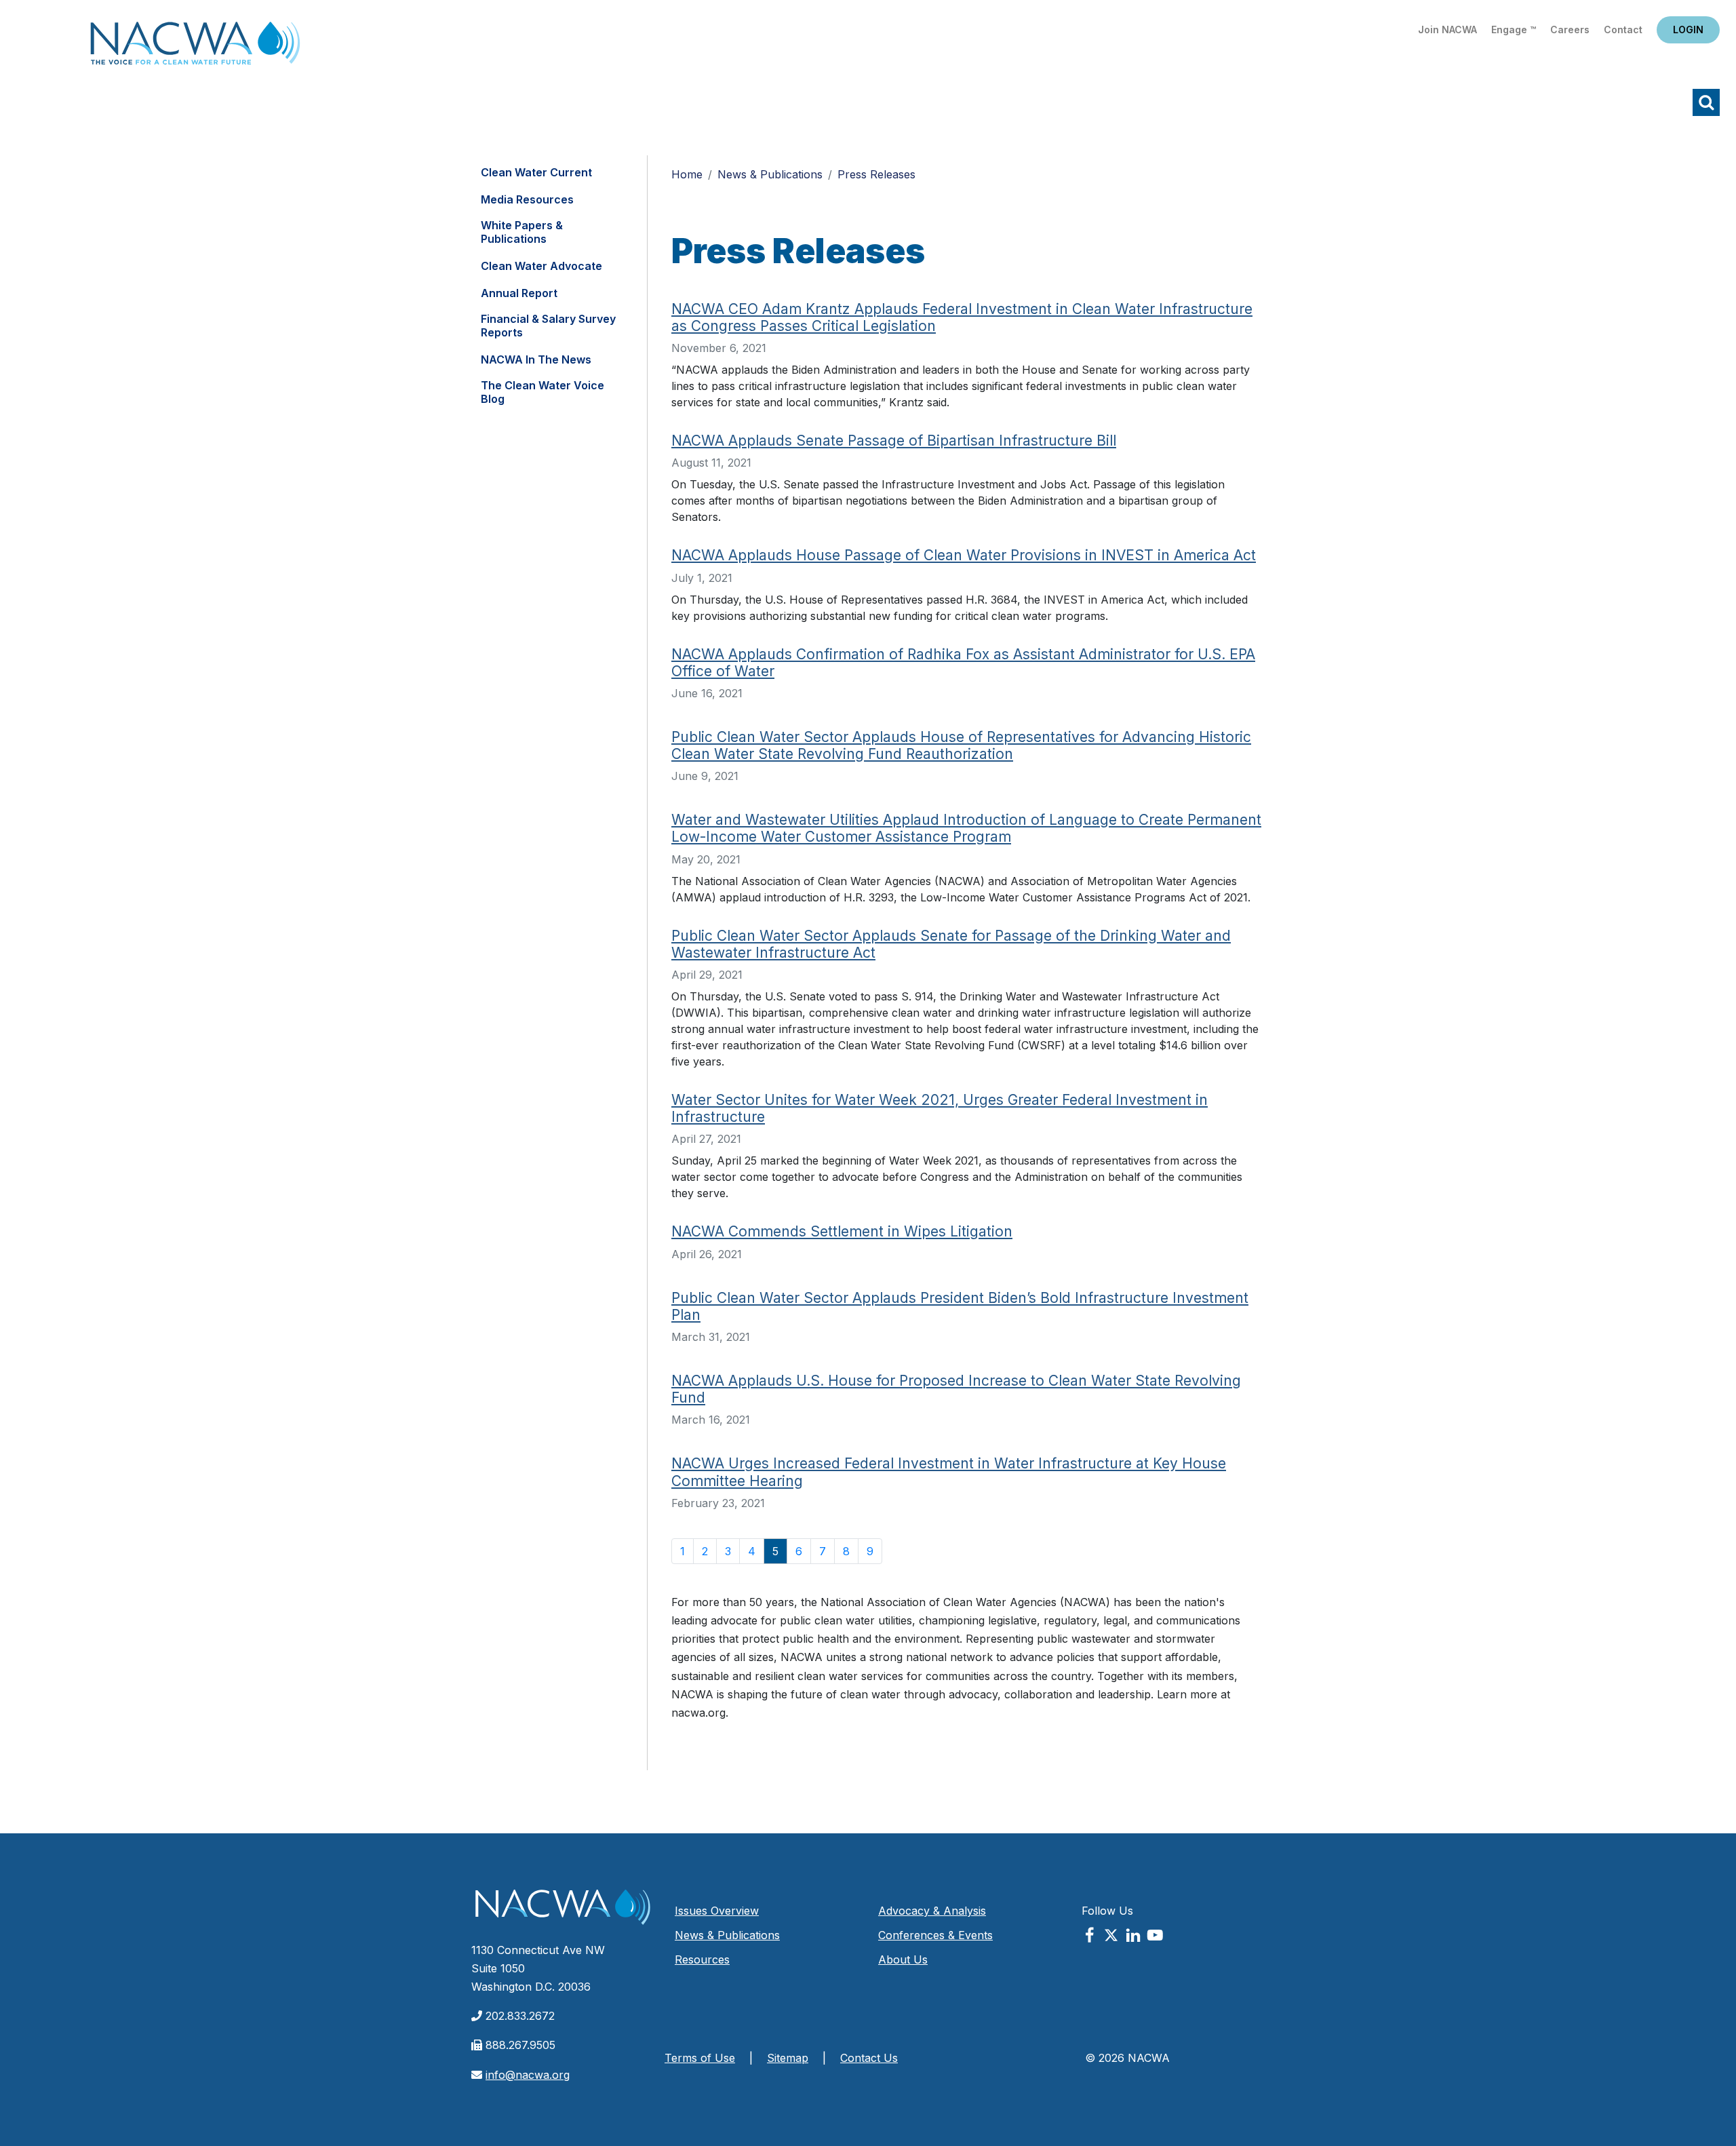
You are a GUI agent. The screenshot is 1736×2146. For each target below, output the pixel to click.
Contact (1623, 30)
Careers (1570, 30)
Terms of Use (700, 2058)
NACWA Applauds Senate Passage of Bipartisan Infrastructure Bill (894, 441)
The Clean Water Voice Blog (542, 392)
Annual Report (519, 293)
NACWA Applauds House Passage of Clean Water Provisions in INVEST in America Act (964, 555)
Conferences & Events (935, 1935)
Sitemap (788, 2058)
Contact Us (869, 2058)
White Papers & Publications (522, 232)
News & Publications (770, 174)
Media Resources (527, 199)
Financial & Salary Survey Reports (548, 326)
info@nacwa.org (528, 2075)
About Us (903, 1959)
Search (1706, 102)
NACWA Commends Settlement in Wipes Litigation (842, 1231)
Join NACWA (1447, 30)
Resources (702, 1959)
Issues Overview (717, 1911)
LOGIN (1688, 30)
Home (195, 47)
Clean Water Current (536, 172)
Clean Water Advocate (541, 266)
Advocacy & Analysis (932, 1911)
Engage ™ (1514, 30)
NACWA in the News (536, 359)
